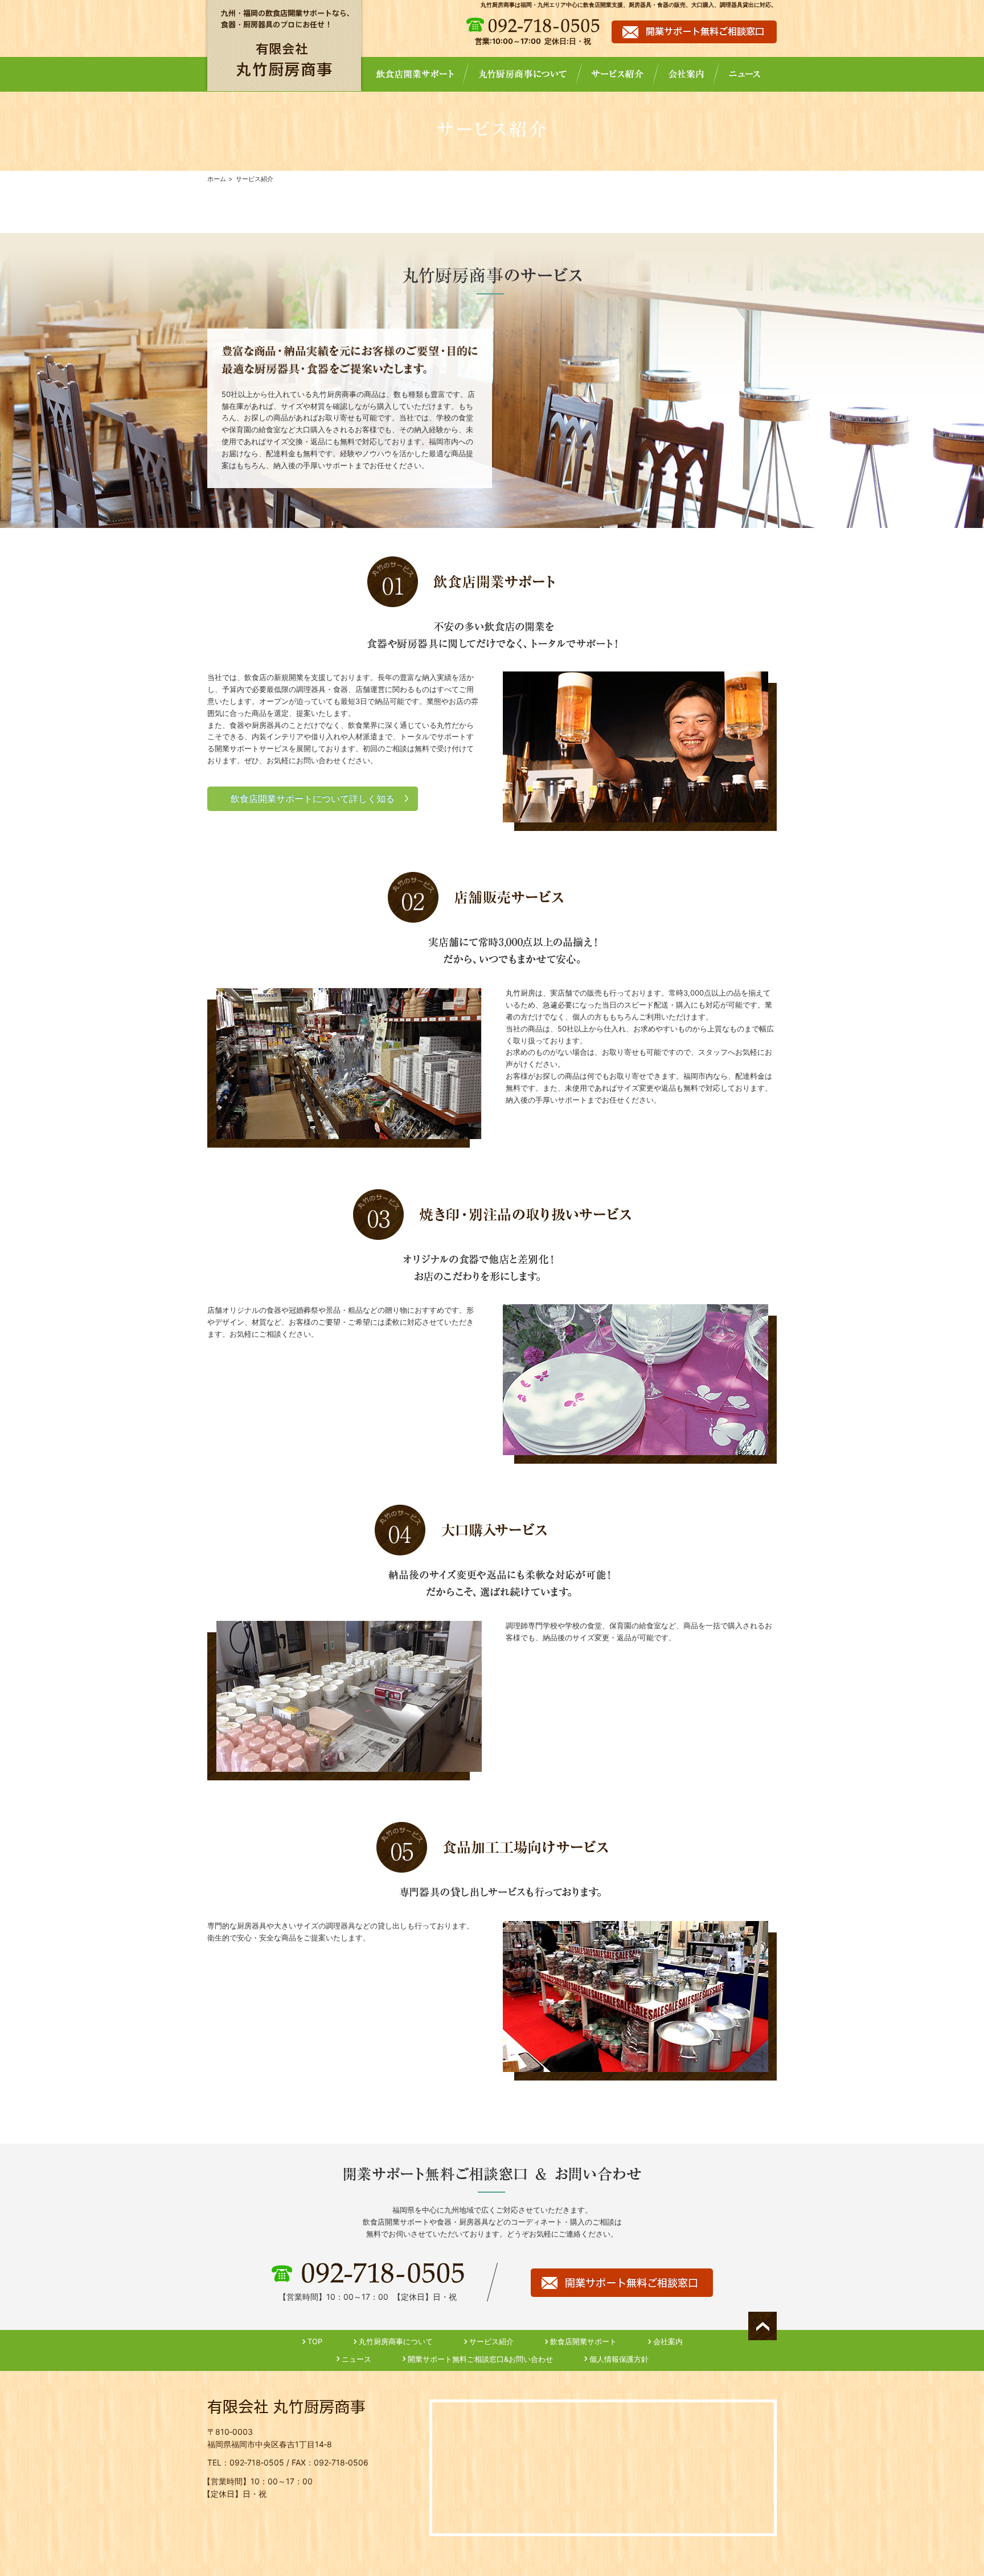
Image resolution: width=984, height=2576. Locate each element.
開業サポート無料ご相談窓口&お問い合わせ (480, 2359)
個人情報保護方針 (619, 2359)
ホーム (217, 179)
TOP (315, 2341)
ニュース (356, 2359)
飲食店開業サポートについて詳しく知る (313, 799)
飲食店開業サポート (583, 2341)
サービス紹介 (491, 2341)
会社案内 (668, 2341)
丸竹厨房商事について (396, 2341)
